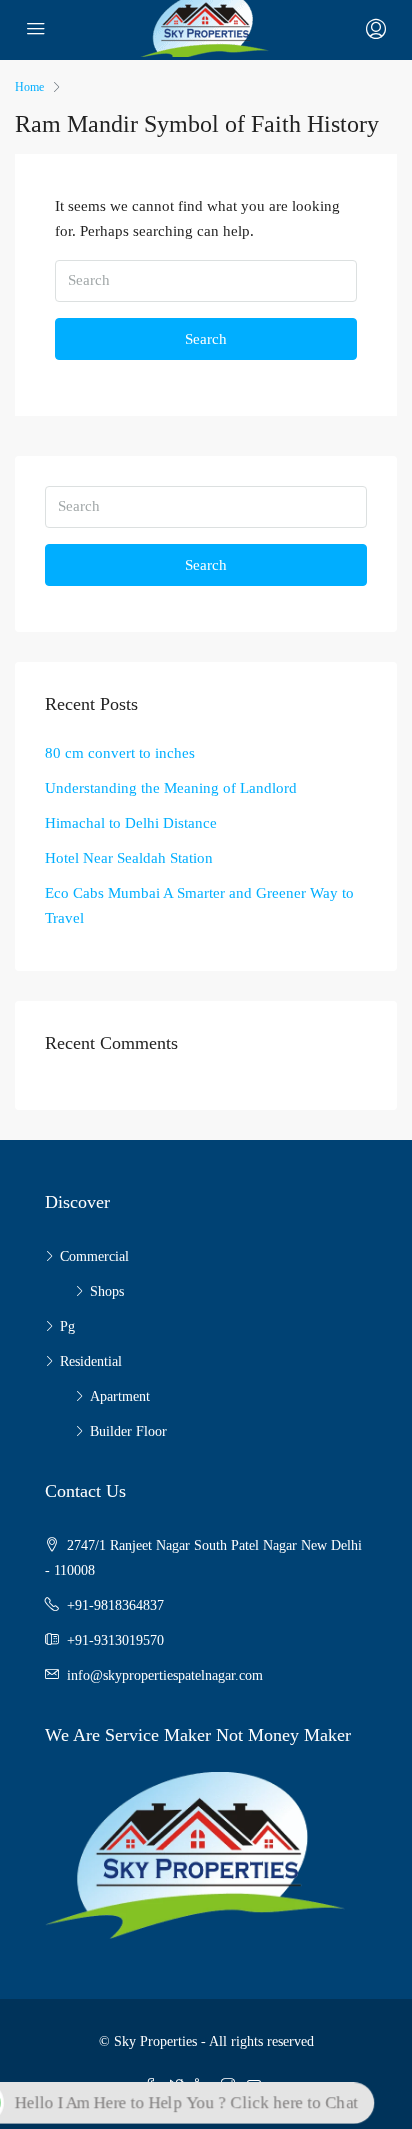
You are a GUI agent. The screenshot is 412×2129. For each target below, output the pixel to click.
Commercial (94, 1256)
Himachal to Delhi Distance (131, 823)
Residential (91, 1361)
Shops (107, 1291)
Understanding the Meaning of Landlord (171, 788)
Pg (67, 1326)
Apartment (120, 1396)
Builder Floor (128, 1431)
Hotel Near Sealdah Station (129, 858)
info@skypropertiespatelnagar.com (165, 1675)
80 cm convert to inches (120, 753)
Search (206, 339)
